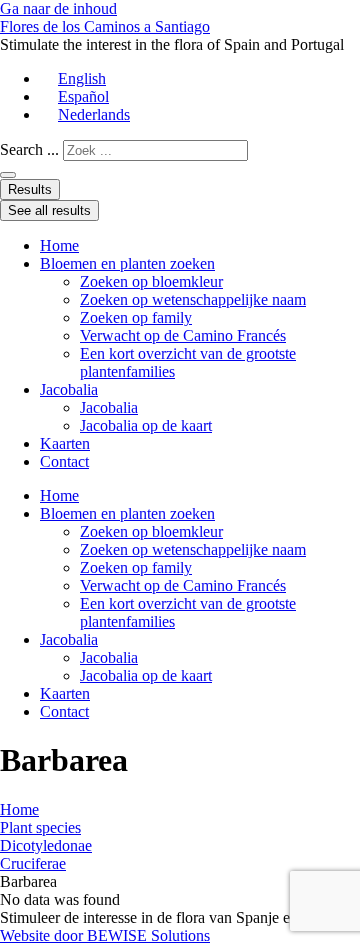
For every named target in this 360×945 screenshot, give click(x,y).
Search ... (29, 149)
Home (59, 245)
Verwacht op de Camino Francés (183, 335)
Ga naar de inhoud (58, 8)
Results (30, 189)
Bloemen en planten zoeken (127, 263)
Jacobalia (69, 389)
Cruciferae (33, 863)
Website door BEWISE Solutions (105, 935)
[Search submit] (8, 175)
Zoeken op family (136, 317)
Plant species (40, 827)
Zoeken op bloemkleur (151, 281)
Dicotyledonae (46, 845)
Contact (64, 461)
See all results (49, 210)
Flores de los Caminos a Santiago (105, 26)
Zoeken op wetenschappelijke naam (193, 299)
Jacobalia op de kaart (146, 425)
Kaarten (65, 443)
